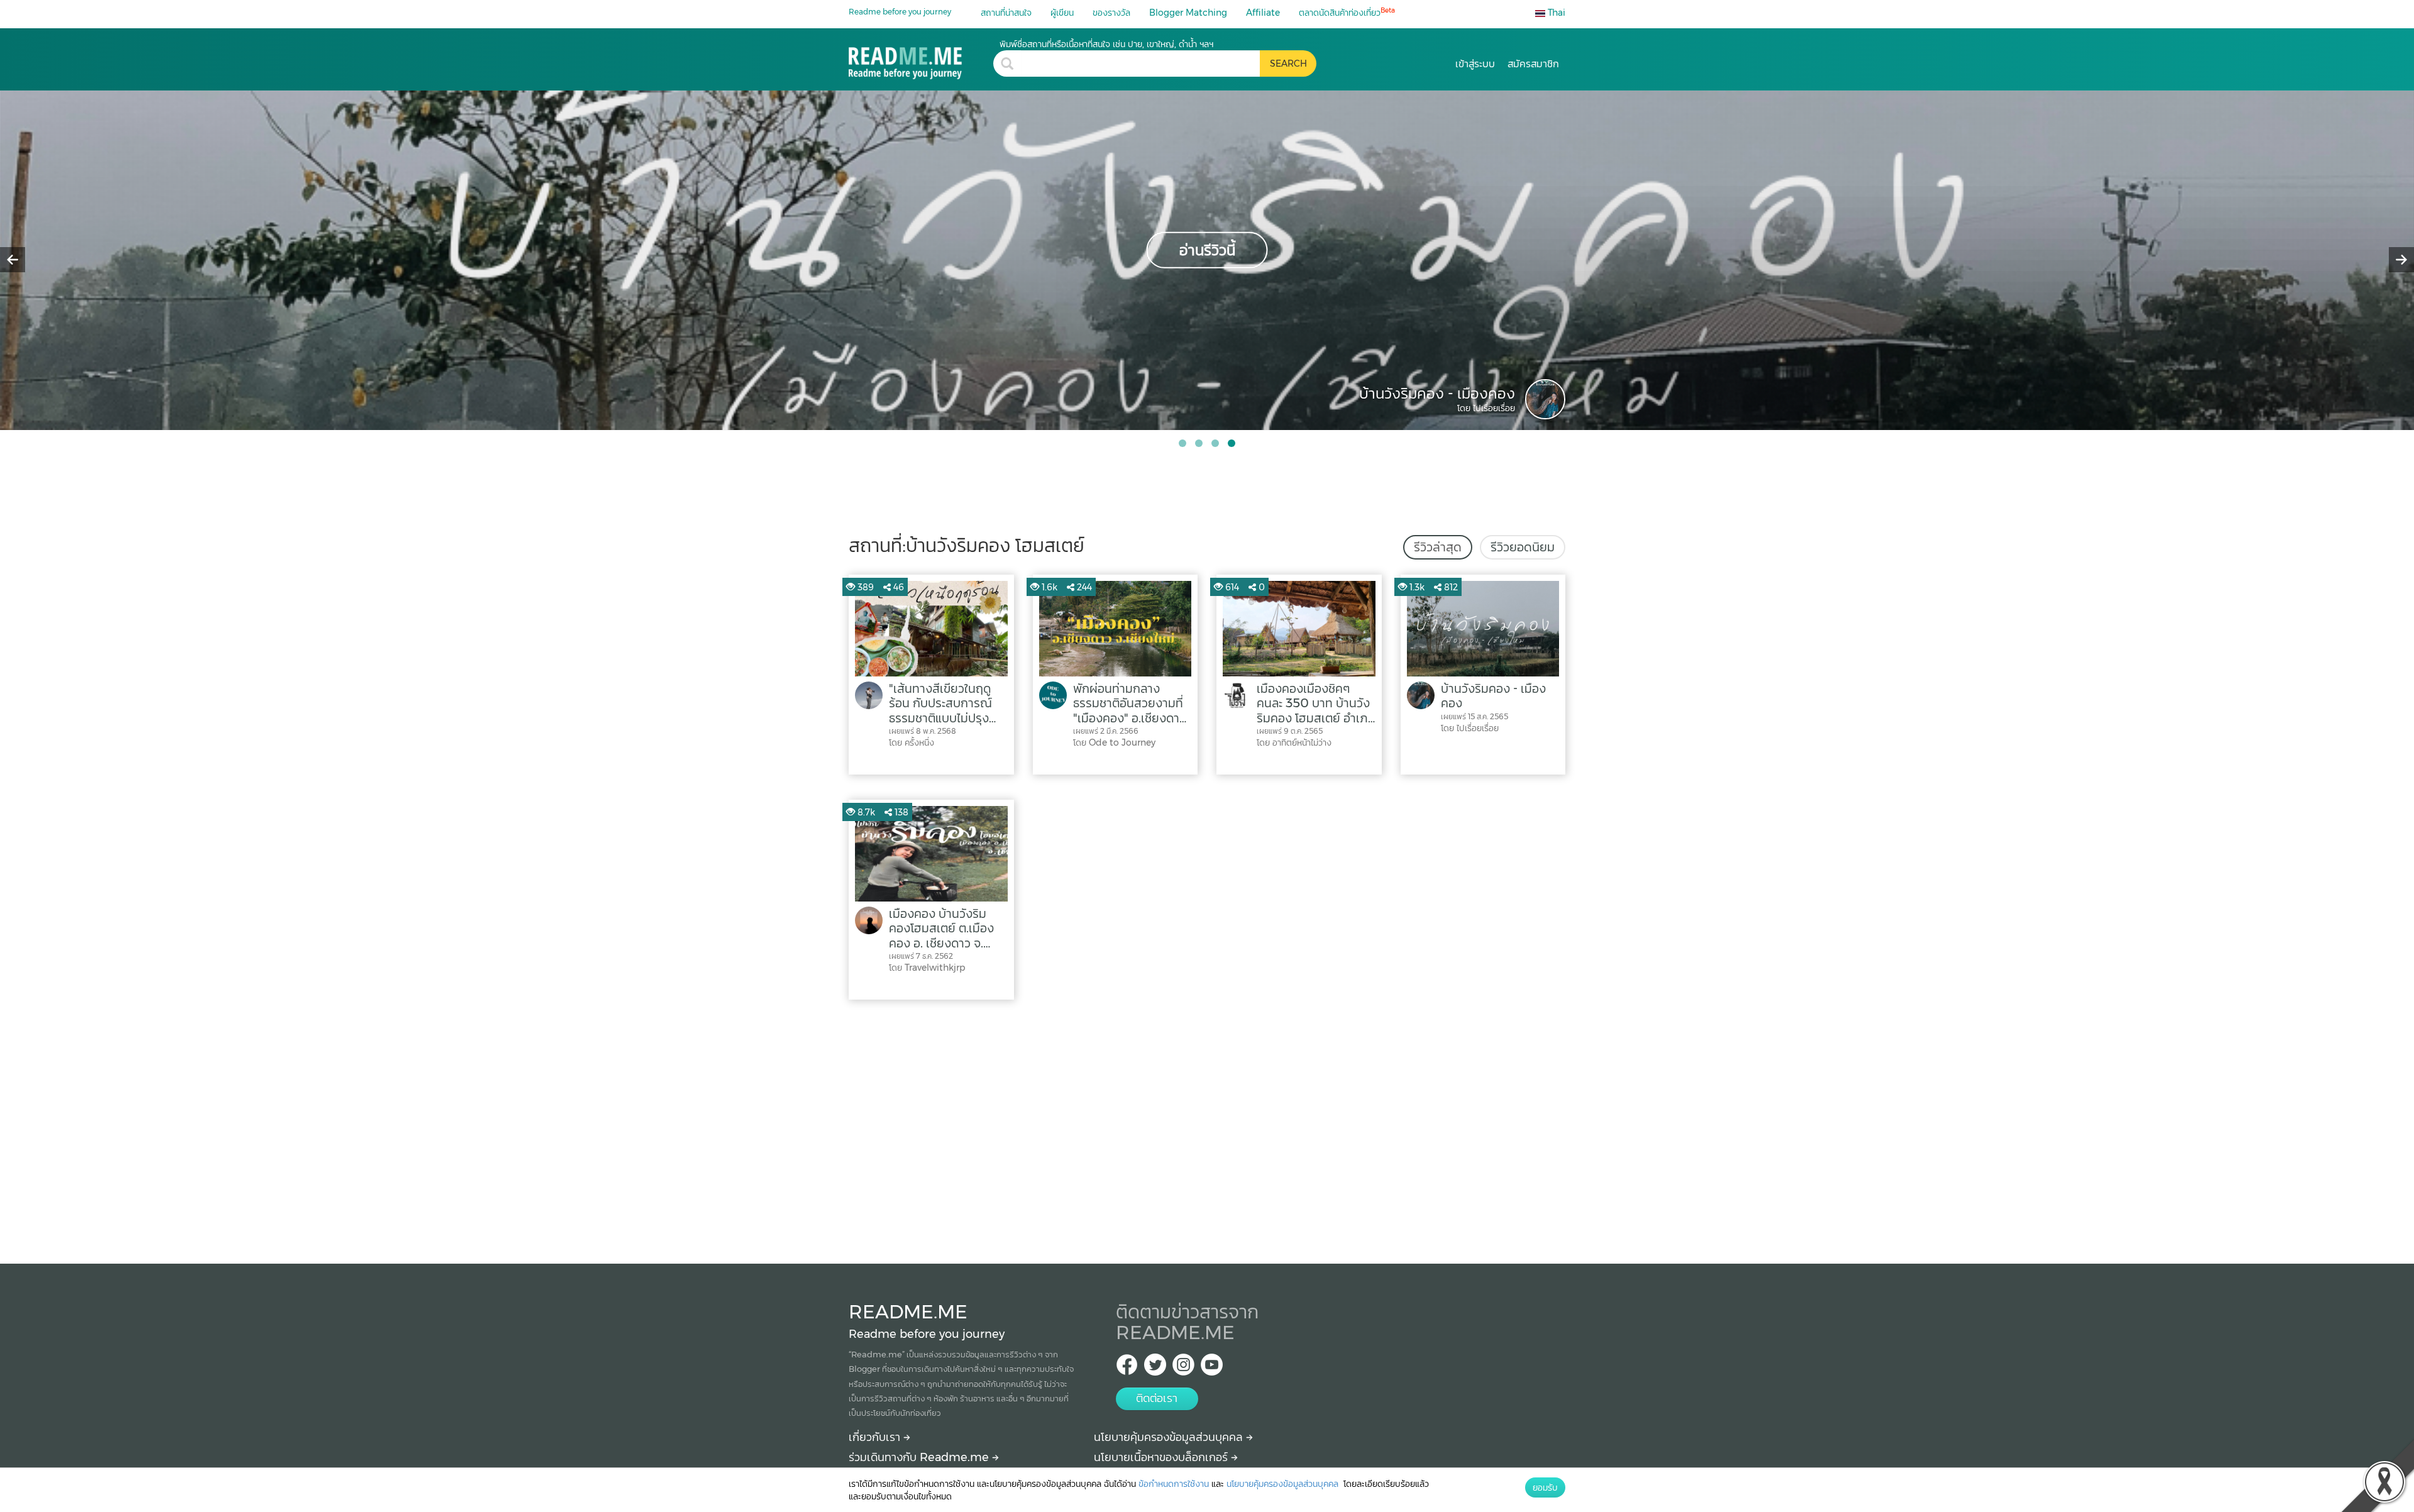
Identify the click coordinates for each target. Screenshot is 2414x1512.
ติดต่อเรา (1157, 1398)
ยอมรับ (1545, 1487)
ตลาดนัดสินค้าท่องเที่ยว (1347, 12)
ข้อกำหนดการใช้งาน (1174, 1484)
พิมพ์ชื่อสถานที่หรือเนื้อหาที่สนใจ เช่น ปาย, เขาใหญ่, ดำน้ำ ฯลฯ (1106, 44)
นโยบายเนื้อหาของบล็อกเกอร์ (1162, 1457)
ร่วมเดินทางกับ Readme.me (920, 1457)
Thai (1555, 13)
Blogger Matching (1188, 13)
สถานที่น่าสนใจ (1006, 13)
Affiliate (1263, 13)
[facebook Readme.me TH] (1127, 1368)
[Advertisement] (1207, 1128)
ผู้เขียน (1062, 13)
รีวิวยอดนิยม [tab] (1523, 547)
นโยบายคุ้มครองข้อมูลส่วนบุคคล (1170, 1437)
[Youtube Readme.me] (1212, 1368)
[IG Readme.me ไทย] (1183, 1368)
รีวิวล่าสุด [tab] (1438, 547)
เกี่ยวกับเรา (876, 1437)
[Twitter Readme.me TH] (1155, 1368)
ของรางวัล (1111, 13)
